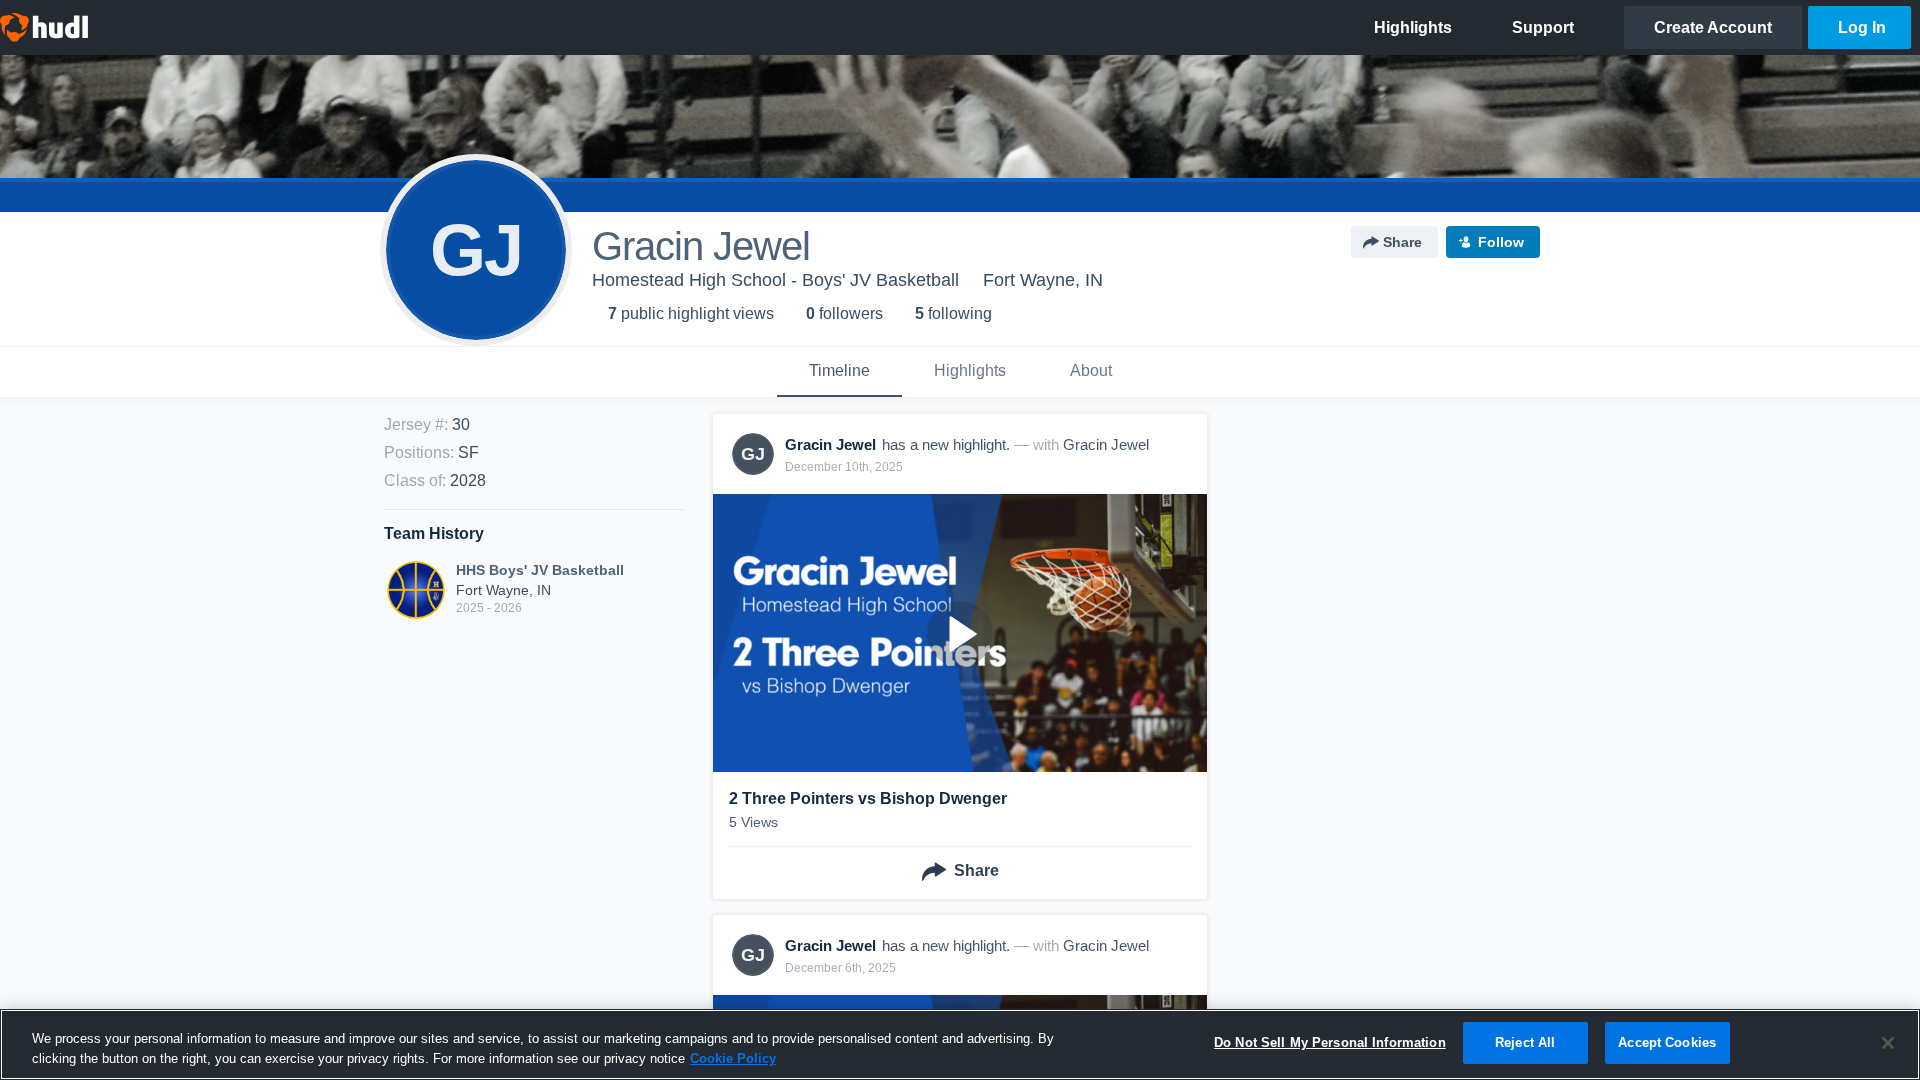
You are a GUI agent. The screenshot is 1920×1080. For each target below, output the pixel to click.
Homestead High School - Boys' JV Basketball (775, 280)
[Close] (1888, 1043)
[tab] (839, 372)
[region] (960, 1044)
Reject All (1525, 1042)
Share (1402, 242)
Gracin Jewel (1106, 444)
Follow (1501, 242)
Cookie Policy (733, 1058)
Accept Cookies (1667, 1042)
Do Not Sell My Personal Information (1330, 1042)
